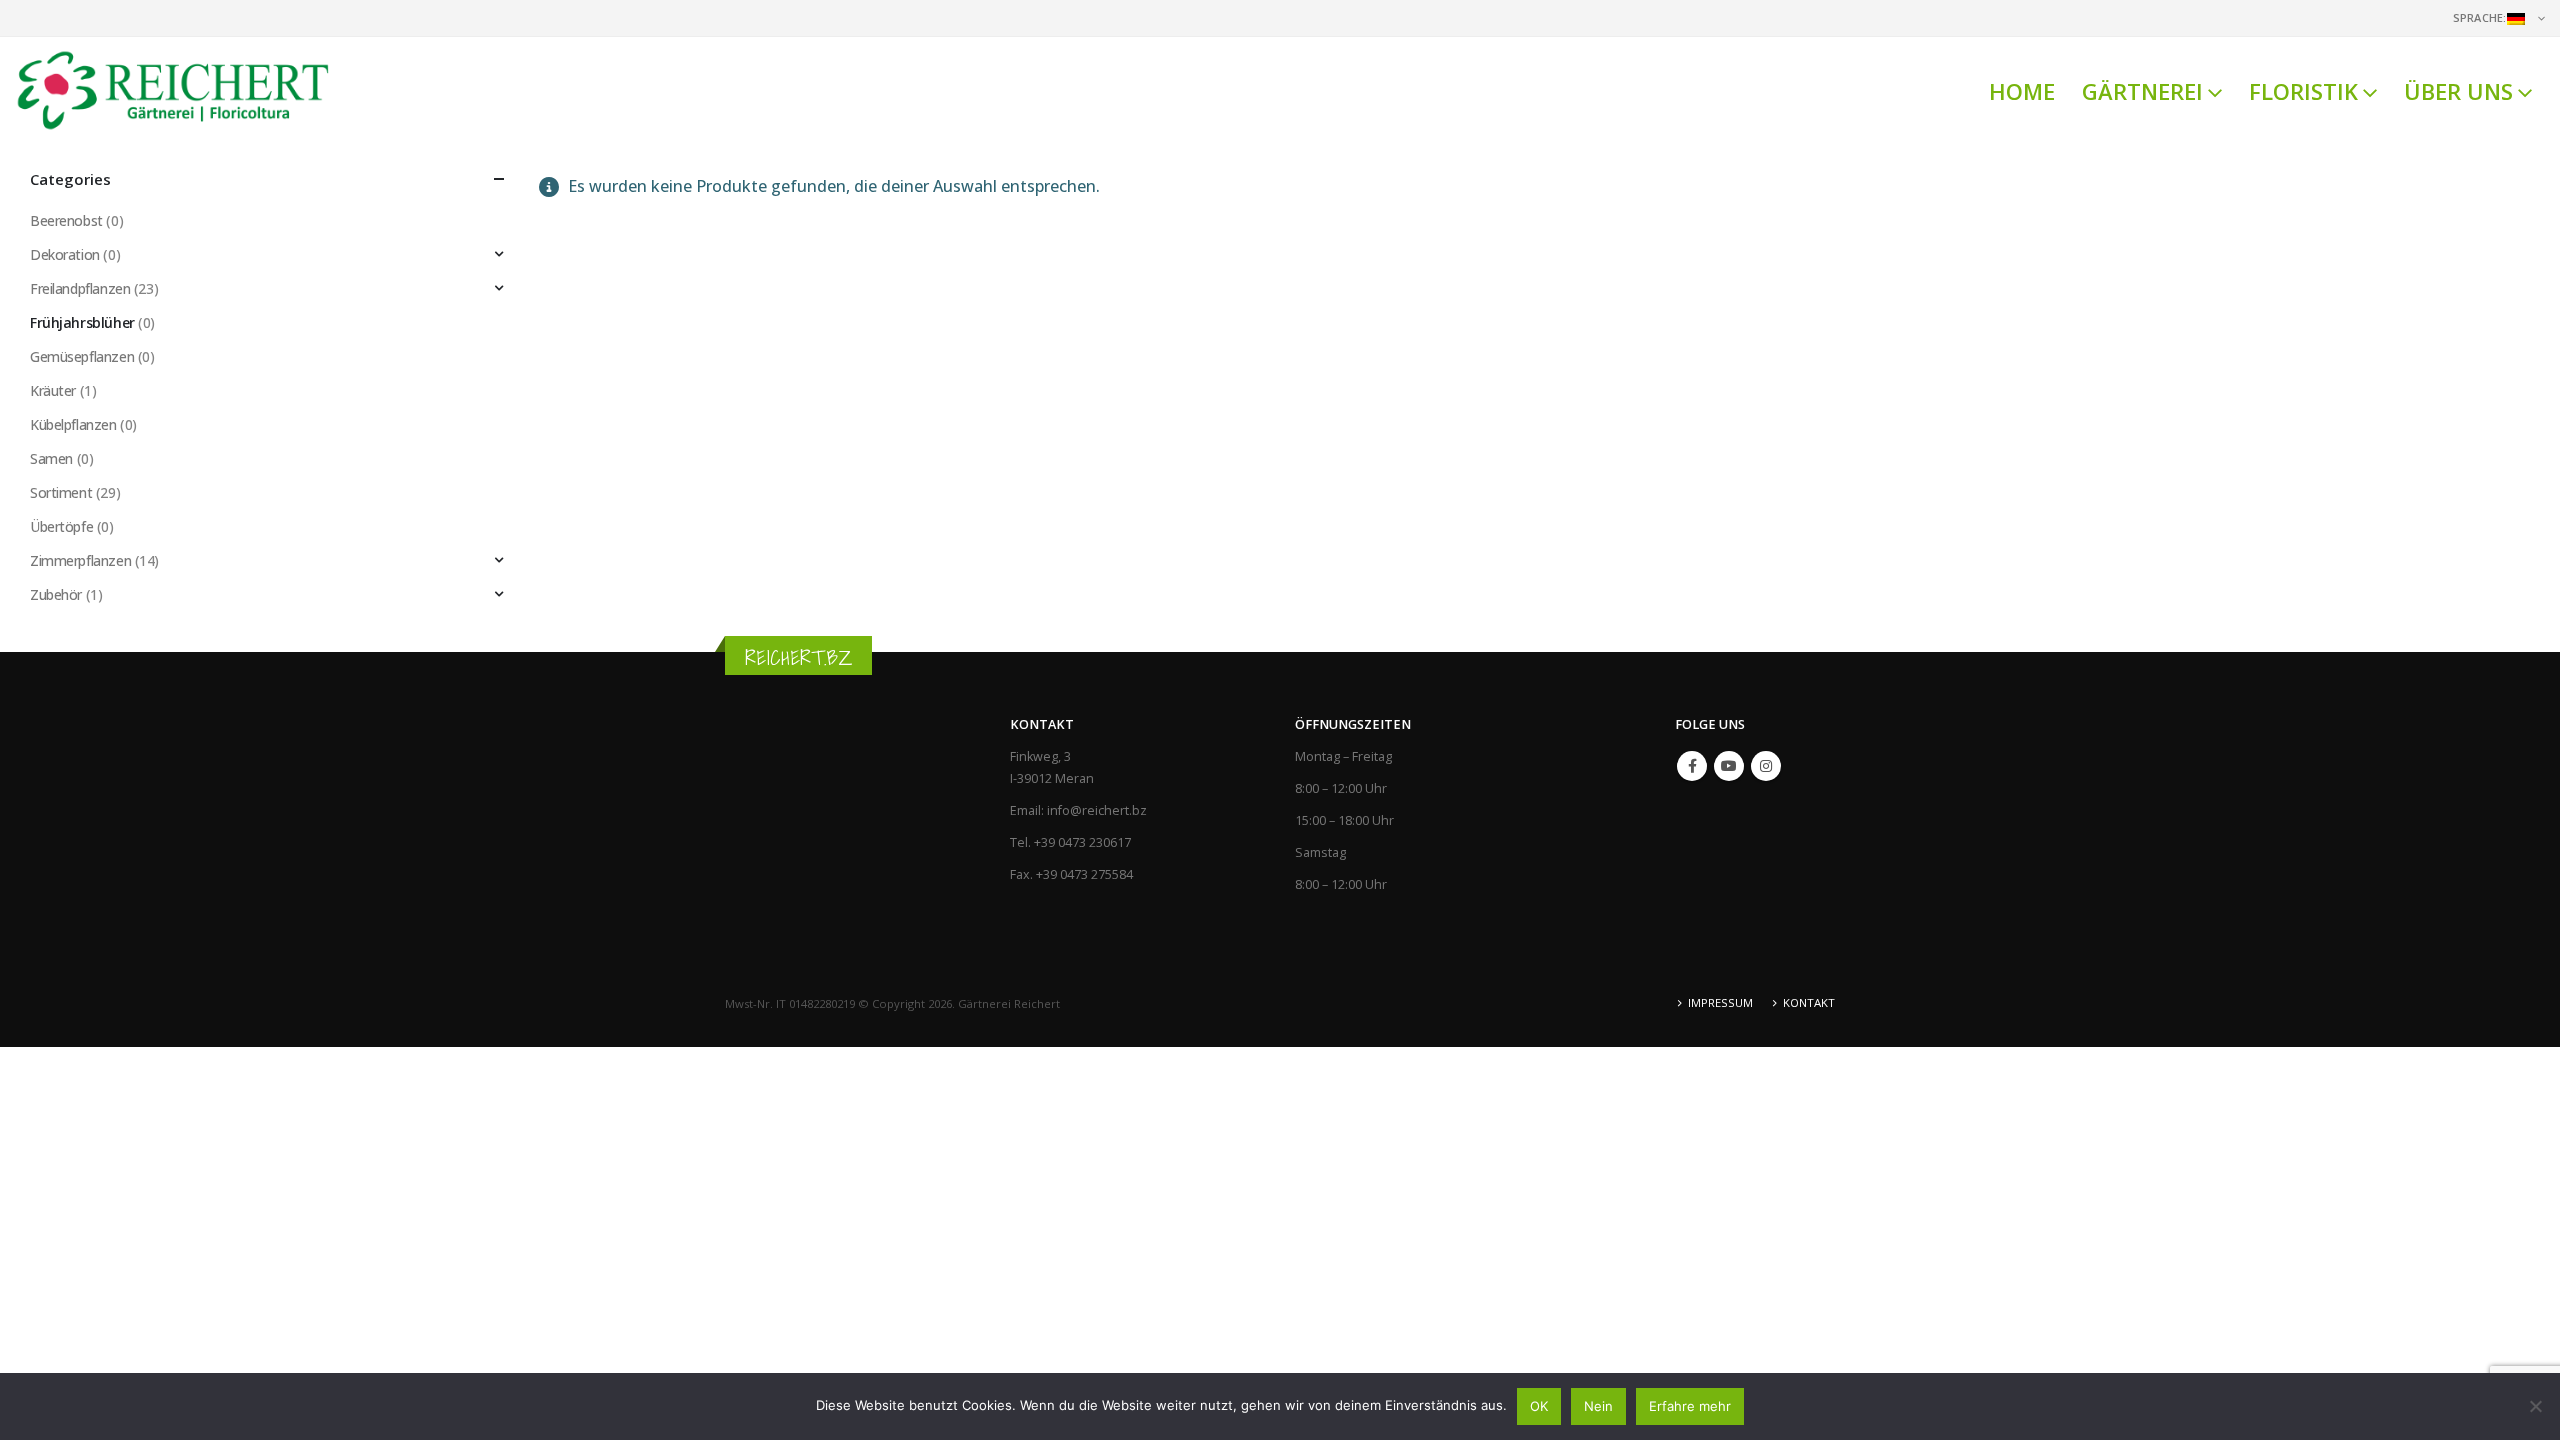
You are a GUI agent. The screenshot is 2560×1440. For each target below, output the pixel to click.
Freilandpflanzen (80, 288)
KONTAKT (1809, 1002)
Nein (1598, 1406)
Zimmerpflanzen (80, 560)
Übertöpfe (61, 526)
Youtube (1729, 766)
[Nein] (2535, 1406)
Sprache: (2480, 17)
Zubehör (56, 594)
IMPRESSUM (1720, 1002)
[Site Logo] (175, 90)
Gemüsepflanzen (82, 356)
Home (2022, 91)
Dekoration (65, 254)
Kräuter (53, 390)
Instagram (1766, 766)
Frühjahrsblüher (82, 322)
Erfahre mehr (1690, 1406)
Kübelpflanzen (73, 424)
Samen (51, 458)
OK (1539, 1406)
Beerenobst (66, 220)
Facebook (1692, 766)
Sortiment (61, 492)
